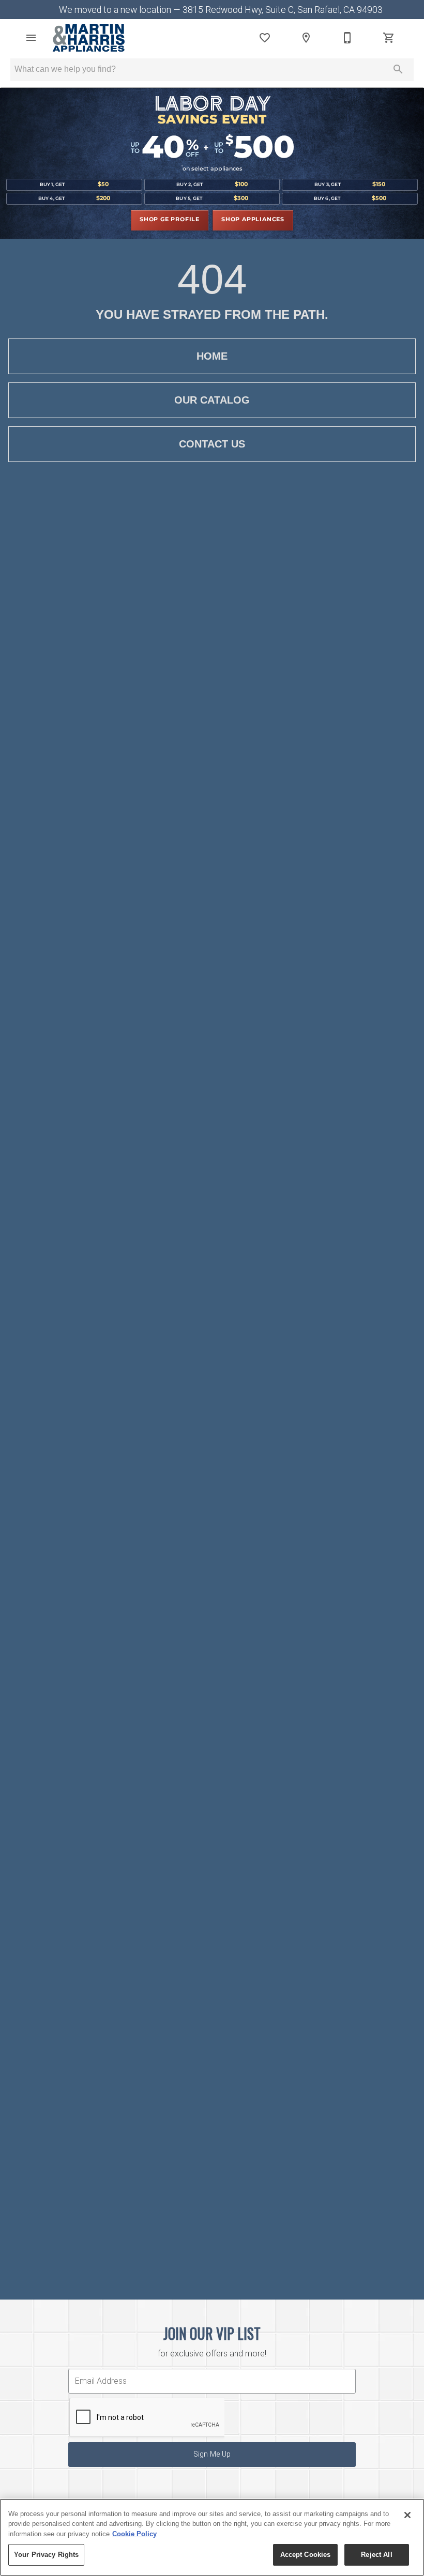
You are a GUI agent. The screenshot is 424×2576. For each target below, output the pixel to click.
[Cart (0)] (389, 38)
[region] (212, 2537)
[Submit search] (398, 69)
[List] (265, 38)
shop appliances (253, 220)
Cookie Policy (134, 2534)
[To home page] (89, 38)
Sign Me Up (212, 2454)
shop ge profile (170, 220)
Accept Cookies (306, 2555)
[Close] (407, 2515)
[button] (31, 38)
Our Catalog (212, 400)
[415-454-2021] (347, 38)
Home (212, 356)
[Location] (306, 38)
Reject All (376, 2555)
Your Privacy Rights (46, 2555)
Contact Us (212, 444)
